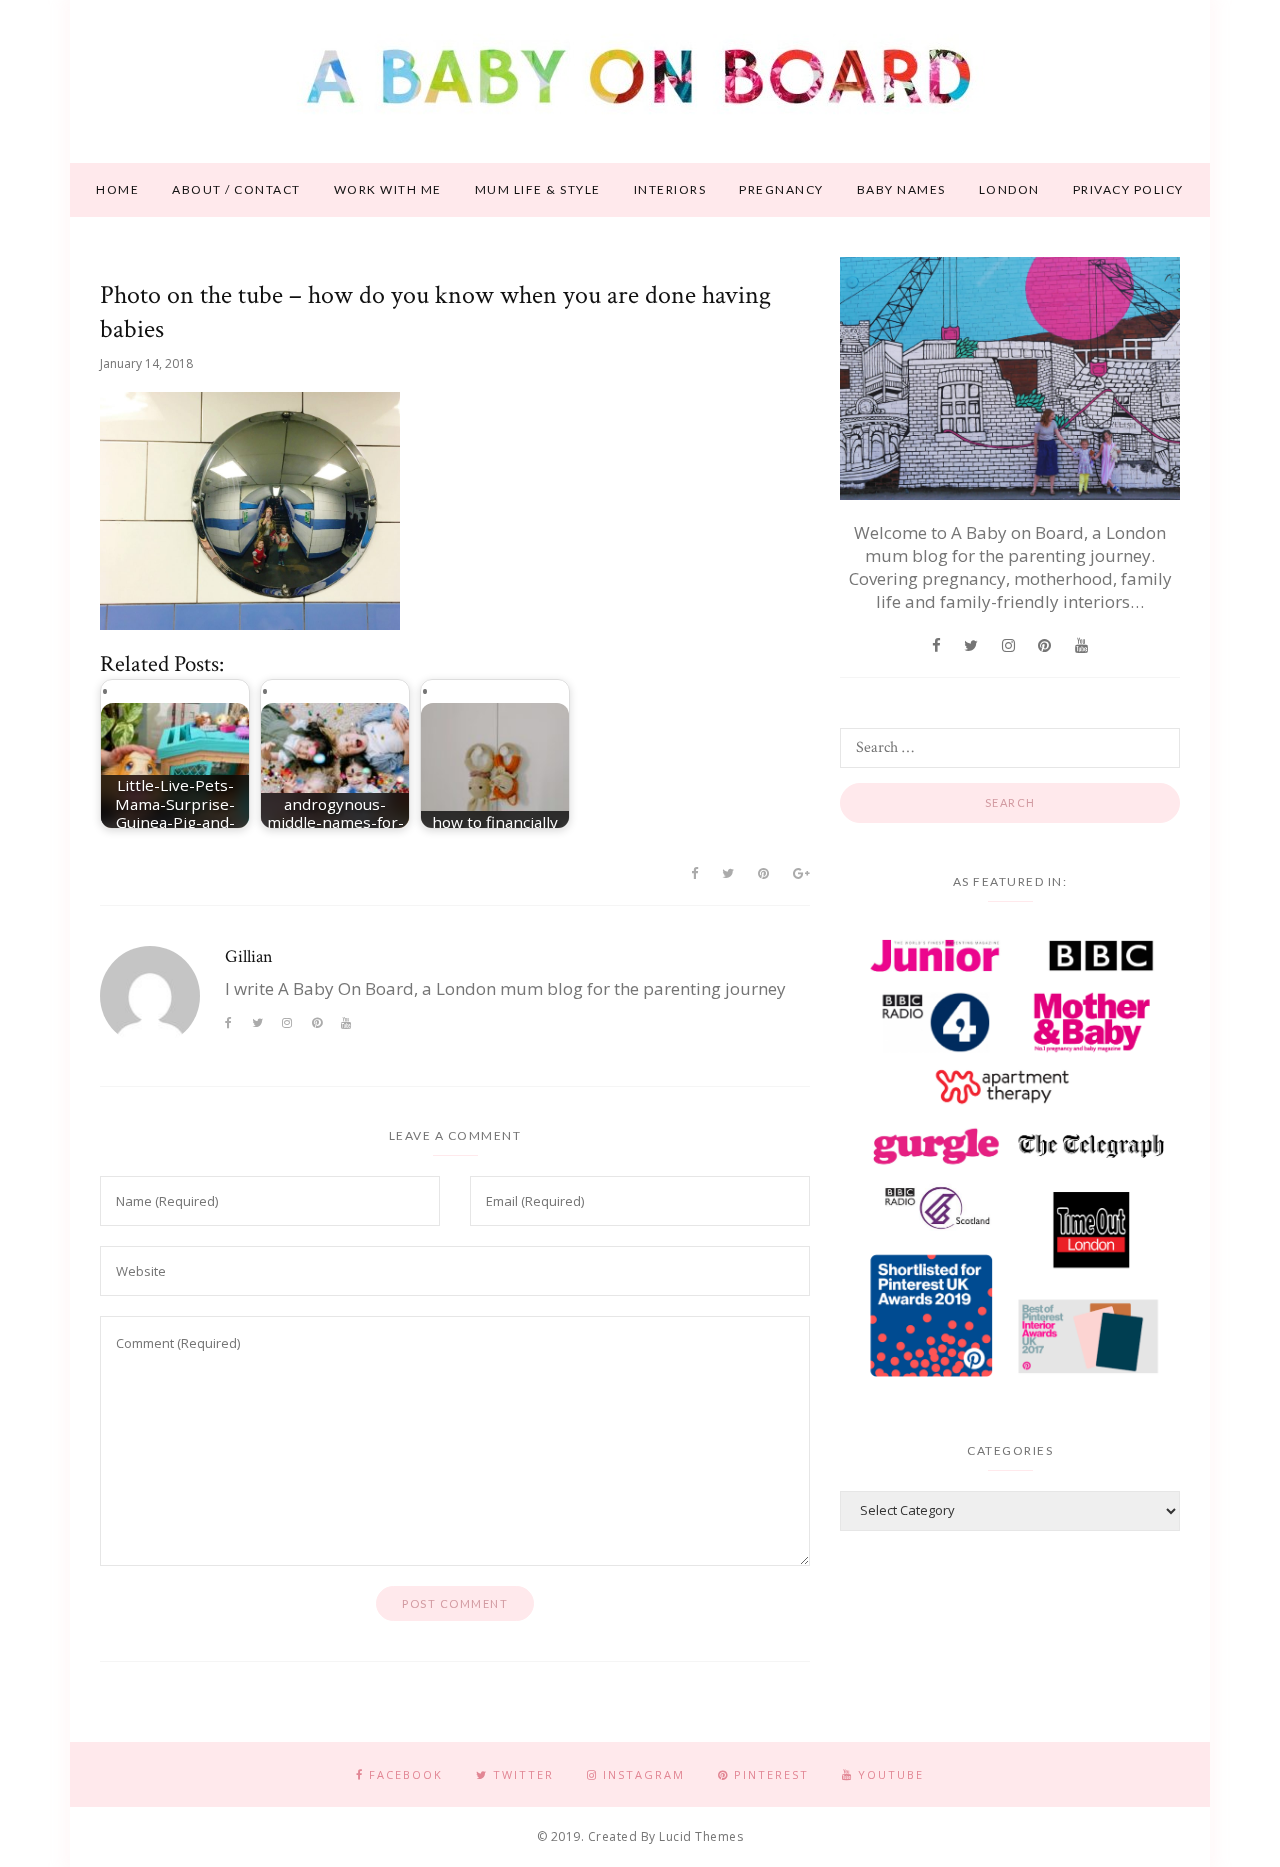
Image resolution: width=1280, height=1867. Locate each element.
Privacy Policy (1128, 189)
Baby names (901, 189)
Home (117, 189)
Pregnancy (781, 189)
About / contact (236, 189)
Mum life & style (538, 189)
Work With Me (388, 189)
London (1009, 189)
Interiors (670, 189)
